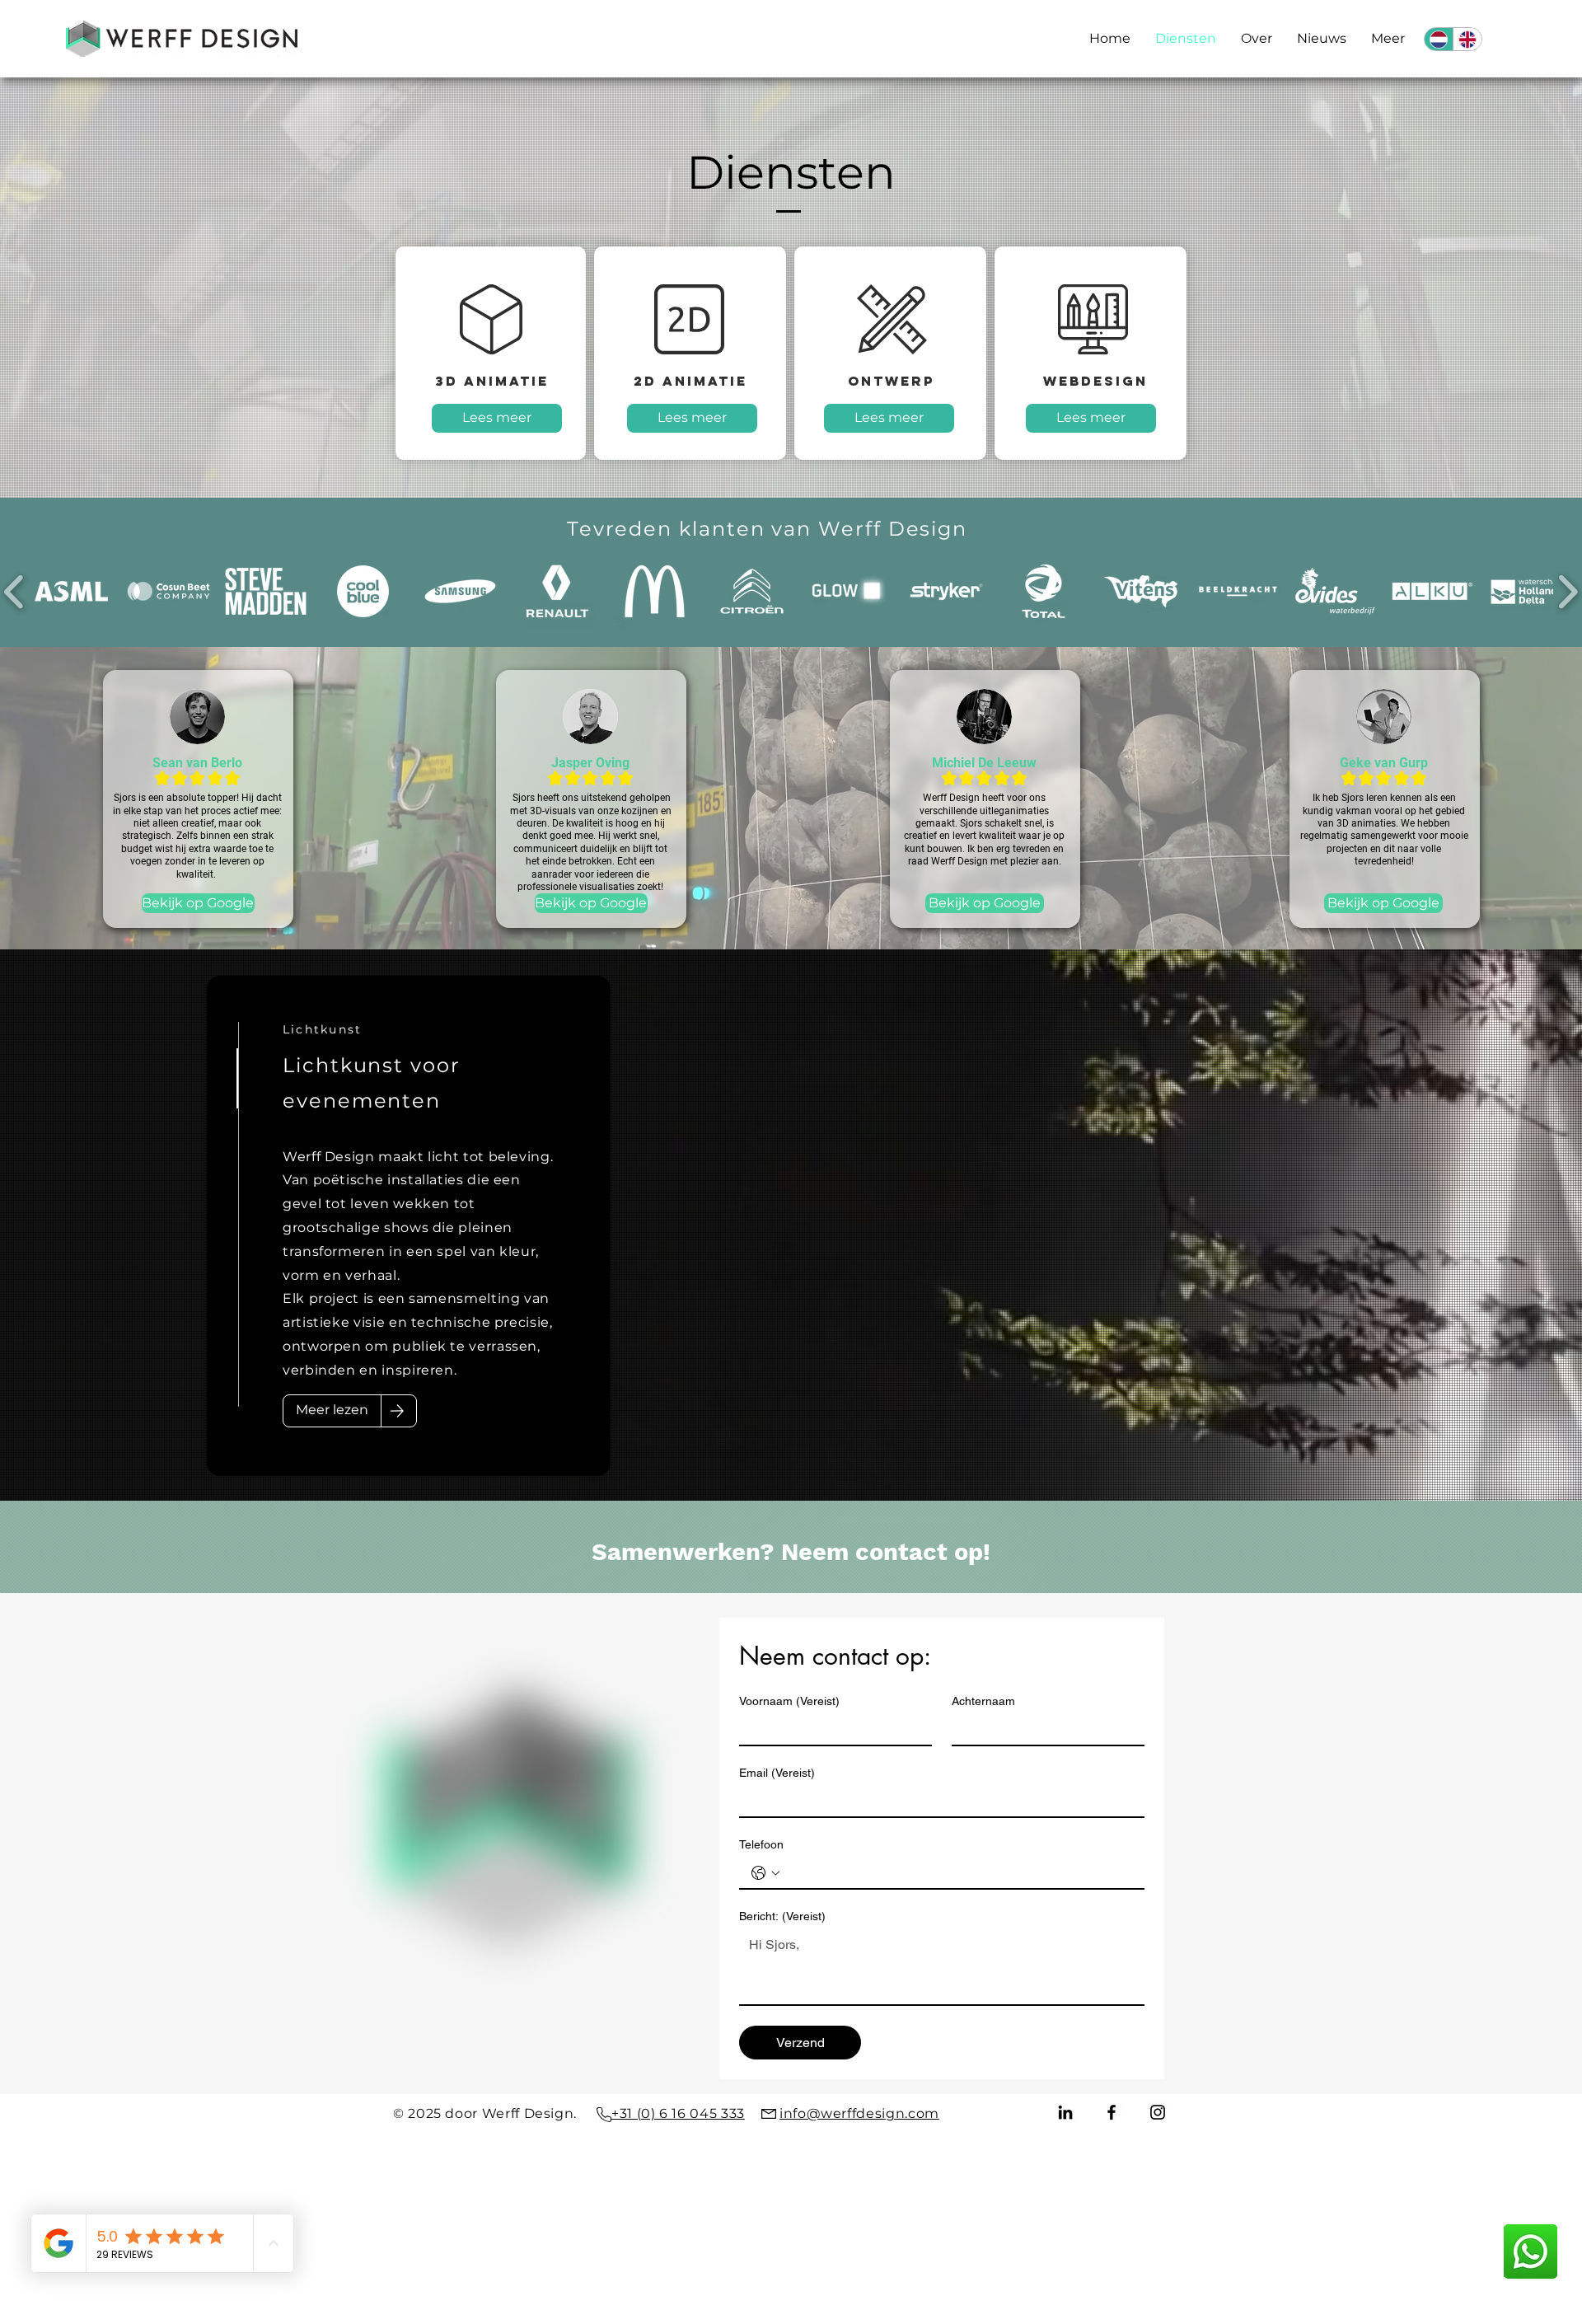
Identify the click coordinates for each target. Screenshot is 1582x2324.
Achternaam (983, 1701)
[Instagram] (1158, 2112)
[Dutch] (1439, 39)
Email (777, 1773)
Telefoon (761, 1844)
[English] (1467, 39)
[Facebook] (1112, 2112)
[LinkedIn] (1065, 2112)
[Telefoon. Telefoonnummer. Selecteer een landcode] (765, 1873)
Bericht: (782, 1916)
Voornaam (789, 1701)
